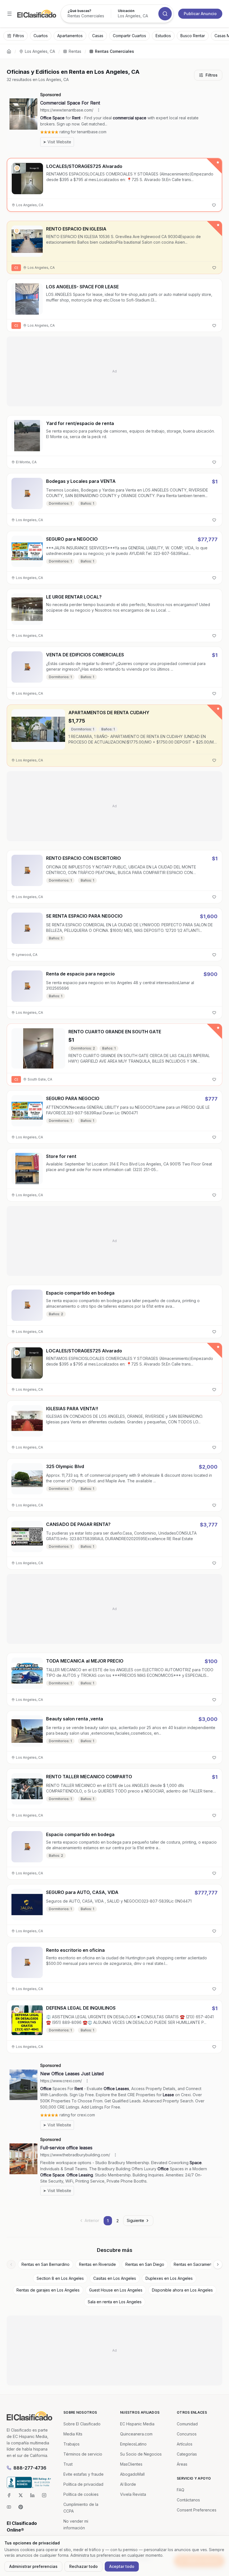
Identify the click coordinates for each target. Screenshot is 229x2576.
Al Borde (128, 2484)
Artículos (185, 2444)
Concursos (187, 2434)
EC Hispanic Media (137, 2424)
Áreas (182, 2464)
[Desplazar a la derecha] (218, 2264)
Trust (68, 2464)
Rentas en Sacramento (195, 2264)
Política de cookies (81, 2494)
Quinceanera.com (136, 2434)
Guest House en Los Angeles (116, 2290)
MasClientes (131, 2464)
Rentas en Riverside (97, 2264)
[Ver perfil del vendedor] (17, 168)
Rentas (75, 51)
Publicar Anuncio (200, 14)
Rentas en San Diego (145, 2264)
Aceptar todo (122, 2566)
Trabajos (71, 2444)
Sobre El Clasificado (82, 2424)
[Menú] (9, 14)
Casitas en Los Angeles (115, 2278)
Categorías (187, 2454)
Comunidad (187, 2424)
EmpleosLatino (133, 2444)
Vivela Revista (133, 2494)
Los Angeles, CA (40, 51)
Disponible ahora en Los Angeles (182, 2290)
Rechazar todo (84, 2566)
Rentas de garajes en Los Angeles (48, 2290)
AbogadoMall (132, 2474)
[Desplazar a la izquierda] (11, 2264)
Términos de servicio (83, 2454)
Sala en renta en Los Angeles (115, 2302)
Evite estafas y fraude (84, 2474)
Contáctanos (188, 2500)
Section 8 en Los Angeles (60, 2278)
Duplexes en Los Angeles (169, 2278)
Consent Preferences (197, 2510)
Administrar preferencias (33, 2566)
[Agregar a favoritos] (214, 205)
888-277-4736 (30, 2468)
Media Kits (73, 2434)
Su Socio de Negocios (141, 2454)
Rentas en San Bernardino (46, 2264)
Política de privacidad (83, 2484)
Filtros (212, 75)
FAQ (181, 2490)
